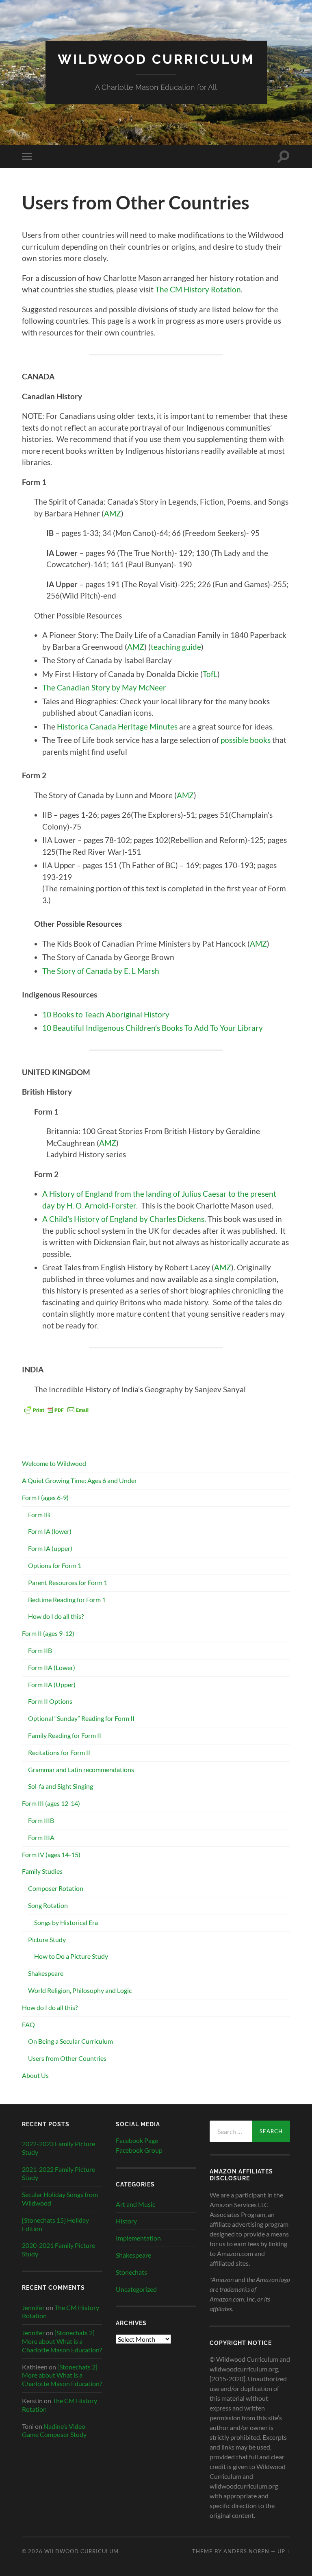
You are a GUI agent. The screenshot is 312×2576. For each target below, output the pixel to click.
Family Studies (42, 1871)
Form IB (39, 1514)
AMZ (113, 513)
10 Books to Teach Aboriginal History (106, 1014)
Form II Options (50, 1701)
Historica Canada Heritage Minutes (117, 726)
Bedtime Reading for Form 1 (67, 1599)
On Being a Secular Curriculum (70, 2041)
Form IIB (40, 1650)
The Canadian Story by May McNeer (104, 687)
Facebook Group (139, 2150)
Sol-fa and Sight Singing (61, 1786)
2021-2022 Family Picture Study (58, 2173)
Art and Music (135, 2204)
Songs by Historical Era (66, 1922)
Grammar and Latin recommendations (81, 1769)
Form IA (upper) (50, 1548)
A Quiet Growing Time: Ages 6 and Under (79, 1480)
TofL (210, 674)
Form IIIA (41, 1837)
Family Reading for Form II (65, 1735)
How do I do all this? (56, 1616)
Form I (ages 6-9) (45, 1497)
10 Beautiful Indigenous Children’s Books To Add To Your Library (153, 1028)
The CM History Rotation (198, 289)
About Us (35, 2075)
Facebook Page (137, 2140)
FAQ (28, 2024)
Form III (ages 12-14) (51, 1803)
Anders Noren (246, 2551)
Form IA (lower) (50, 1531)
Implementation (138, 2238)
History (126, 2221)
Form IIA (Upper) (52, 1684)
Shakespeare (46, 1973)
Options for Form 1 (55, 1565)
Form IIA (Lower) (52, 1667)
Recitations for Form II (59, 1752)
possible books (246, 740)
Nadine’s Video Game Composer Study (54, 2430)
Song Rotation (48, 1905)
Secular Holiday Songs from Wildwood (60, 2199)
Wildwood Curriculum (156, 59)
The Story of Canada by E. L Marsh (101, 971)
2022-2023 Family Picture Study (58, 2148)
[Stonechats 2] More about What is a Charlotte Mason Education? (62, 2341)
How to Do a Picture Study (71, 1956)
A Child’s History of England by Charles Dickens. (124, 1219)
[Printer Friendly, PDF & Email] (56, 1409)
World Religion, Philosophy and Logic (80, 1990)
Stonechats (131, 2272)
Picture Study (47, 1939)
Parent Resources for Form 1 (68, 1582)
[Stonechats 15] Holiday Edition (55, 2224)
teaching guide (176, 647)
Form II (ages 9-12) (48, 1633)
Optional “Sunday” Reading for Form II (81, 1718)
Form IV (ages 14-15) (51, 1854)
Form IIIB (41, 1820)
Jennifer (33, 2307)
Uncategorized (136, 2289)
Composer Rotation (56, 1888)
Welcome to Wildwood (54, 1463)
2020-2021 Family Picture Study (58, 2249)
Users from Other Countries (67, 2058)
